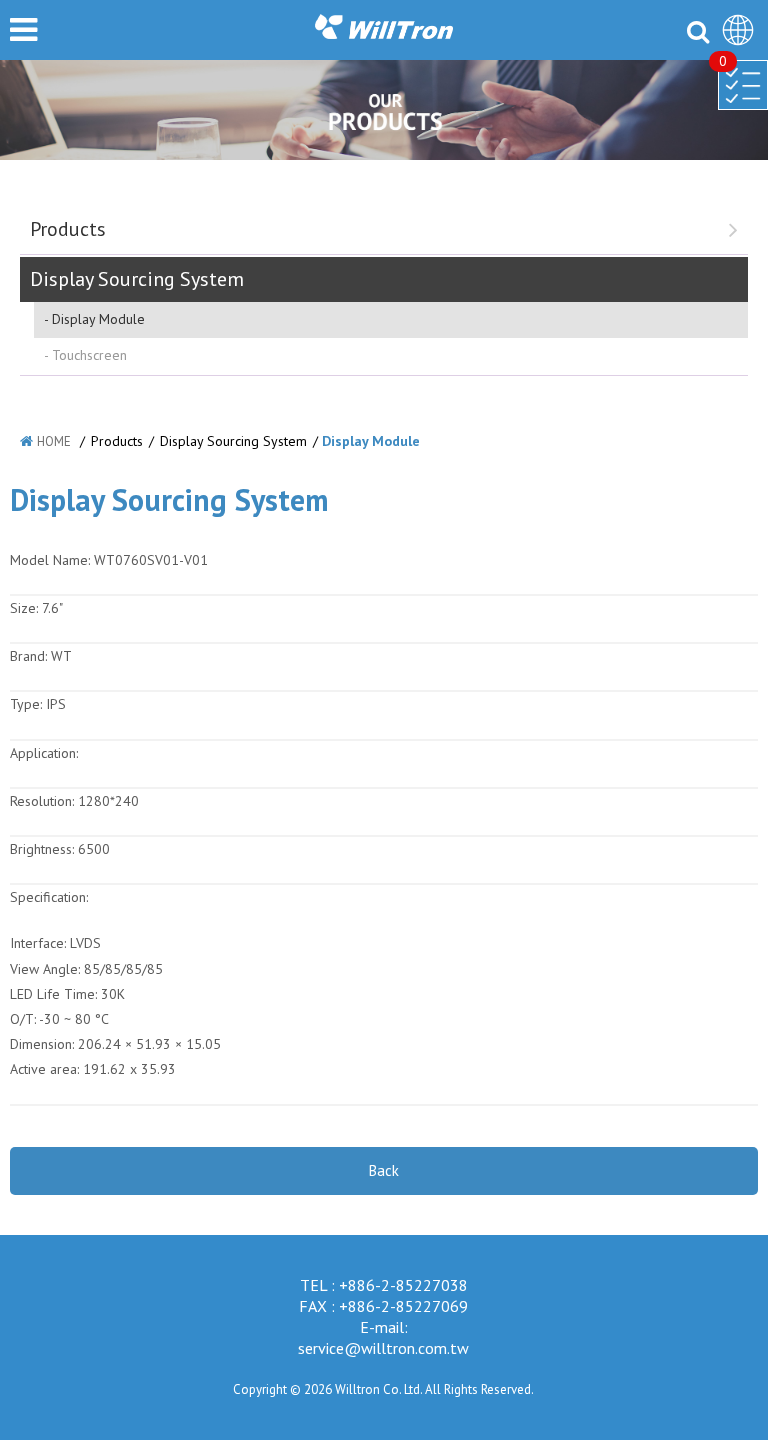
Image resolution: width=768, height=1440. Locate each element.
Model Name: (50, 560)
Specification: (49, 897)
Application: (44, 753)
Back (384, 1170)
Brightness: (42, 849)
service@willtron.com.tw (383, 1348)
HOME (54, 441)
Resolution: (42, 801)
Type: (28, 704)
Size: (24, 608)
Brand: (28, 656)
